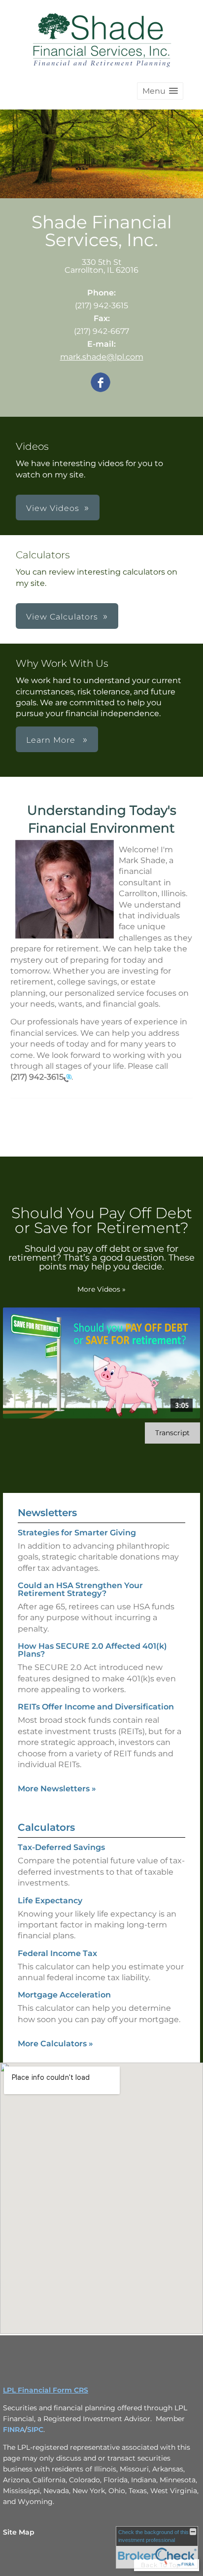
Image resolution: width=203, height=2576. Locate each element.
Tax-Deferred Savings (61, 1847)
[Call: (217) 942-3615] (68, 1077)
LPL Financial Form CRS (46, 2390)
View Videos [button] (53, 508)
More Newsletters (57, 1789)
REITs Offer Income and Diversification (96, 1707)
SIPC (35, 2430)
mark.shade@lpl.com (102, 357)
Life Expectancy (50, 1901)
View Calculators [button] (62, 617)
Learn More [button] (52, 740)
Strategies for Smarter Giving (77, 1533)
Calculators (46, 1827)
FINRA (14, 2430)
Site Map (19, 2532)
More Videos (101, 1289)
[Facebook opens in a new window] (101, 383)
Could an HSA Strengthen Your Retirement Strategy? (80, 1589)
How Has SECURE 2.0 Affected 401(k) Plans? (92, 1650)
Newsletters (47, 1513)
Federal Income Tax (57, 1953)
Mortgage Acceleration (64, 1995)
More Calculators (55, 2044)
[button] (160, 91)
